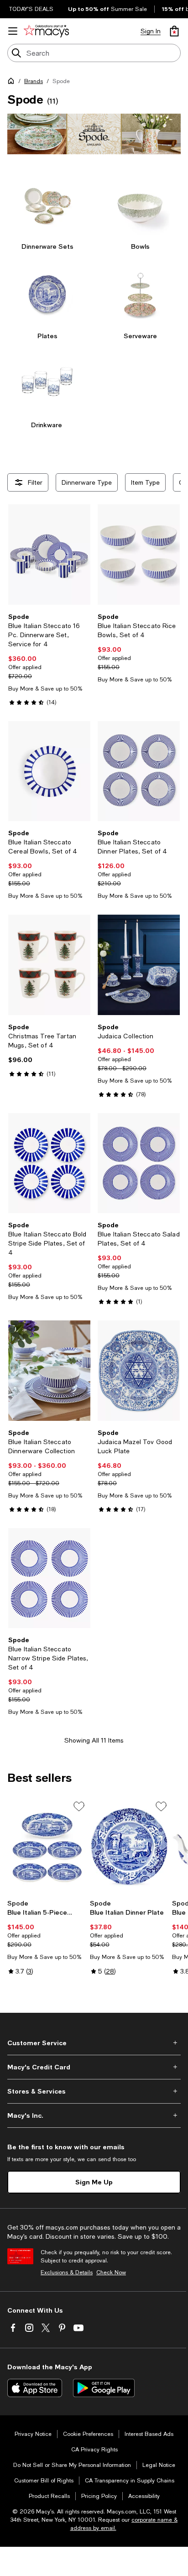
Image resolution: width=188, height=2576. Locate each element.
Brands (34, 81)
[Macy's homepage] (13, 83)
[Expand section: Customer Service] (94, 2043)
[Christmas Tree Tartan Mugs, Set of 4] (49, 965)
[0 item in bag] (174, 31)
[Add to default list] (79, 1806)
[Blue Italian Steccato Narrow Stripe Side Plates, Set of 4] (49, 1578)
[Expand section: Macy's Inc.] (94, 2115)
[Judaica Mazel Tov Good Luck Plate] (139, 1370)
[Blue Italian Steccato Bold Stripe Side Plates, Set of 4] (49, 1163)
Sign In (151, 31)
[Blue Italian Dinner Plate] (129, 1847)
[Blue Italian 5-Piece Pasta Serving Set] (47, 1847)
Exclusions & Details (67, 2272)
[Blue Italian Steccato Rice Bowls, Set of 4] (139, 554)
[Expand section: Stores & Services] (94, 2091)
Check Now (111, 2272)
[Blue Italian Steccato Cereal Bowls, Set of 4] (49, 771)
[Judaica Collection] (139, 965)
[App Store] (35, 2388)
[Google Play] (104, 2388)
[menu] (13, 31)
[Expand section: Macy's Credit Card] (94, 2067)
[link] (49, 659)
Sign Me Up (94, 2182)
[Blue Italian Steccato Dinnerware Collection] (49, 1370)
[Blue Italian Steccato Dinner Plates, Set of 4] (139, 771)
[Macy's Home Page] (46, 31)
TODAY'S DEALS (31, 9)
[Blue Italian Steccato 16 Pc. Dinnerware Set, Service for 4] (49, 554)
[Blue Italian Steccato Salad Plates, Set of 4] (139, 1163)
